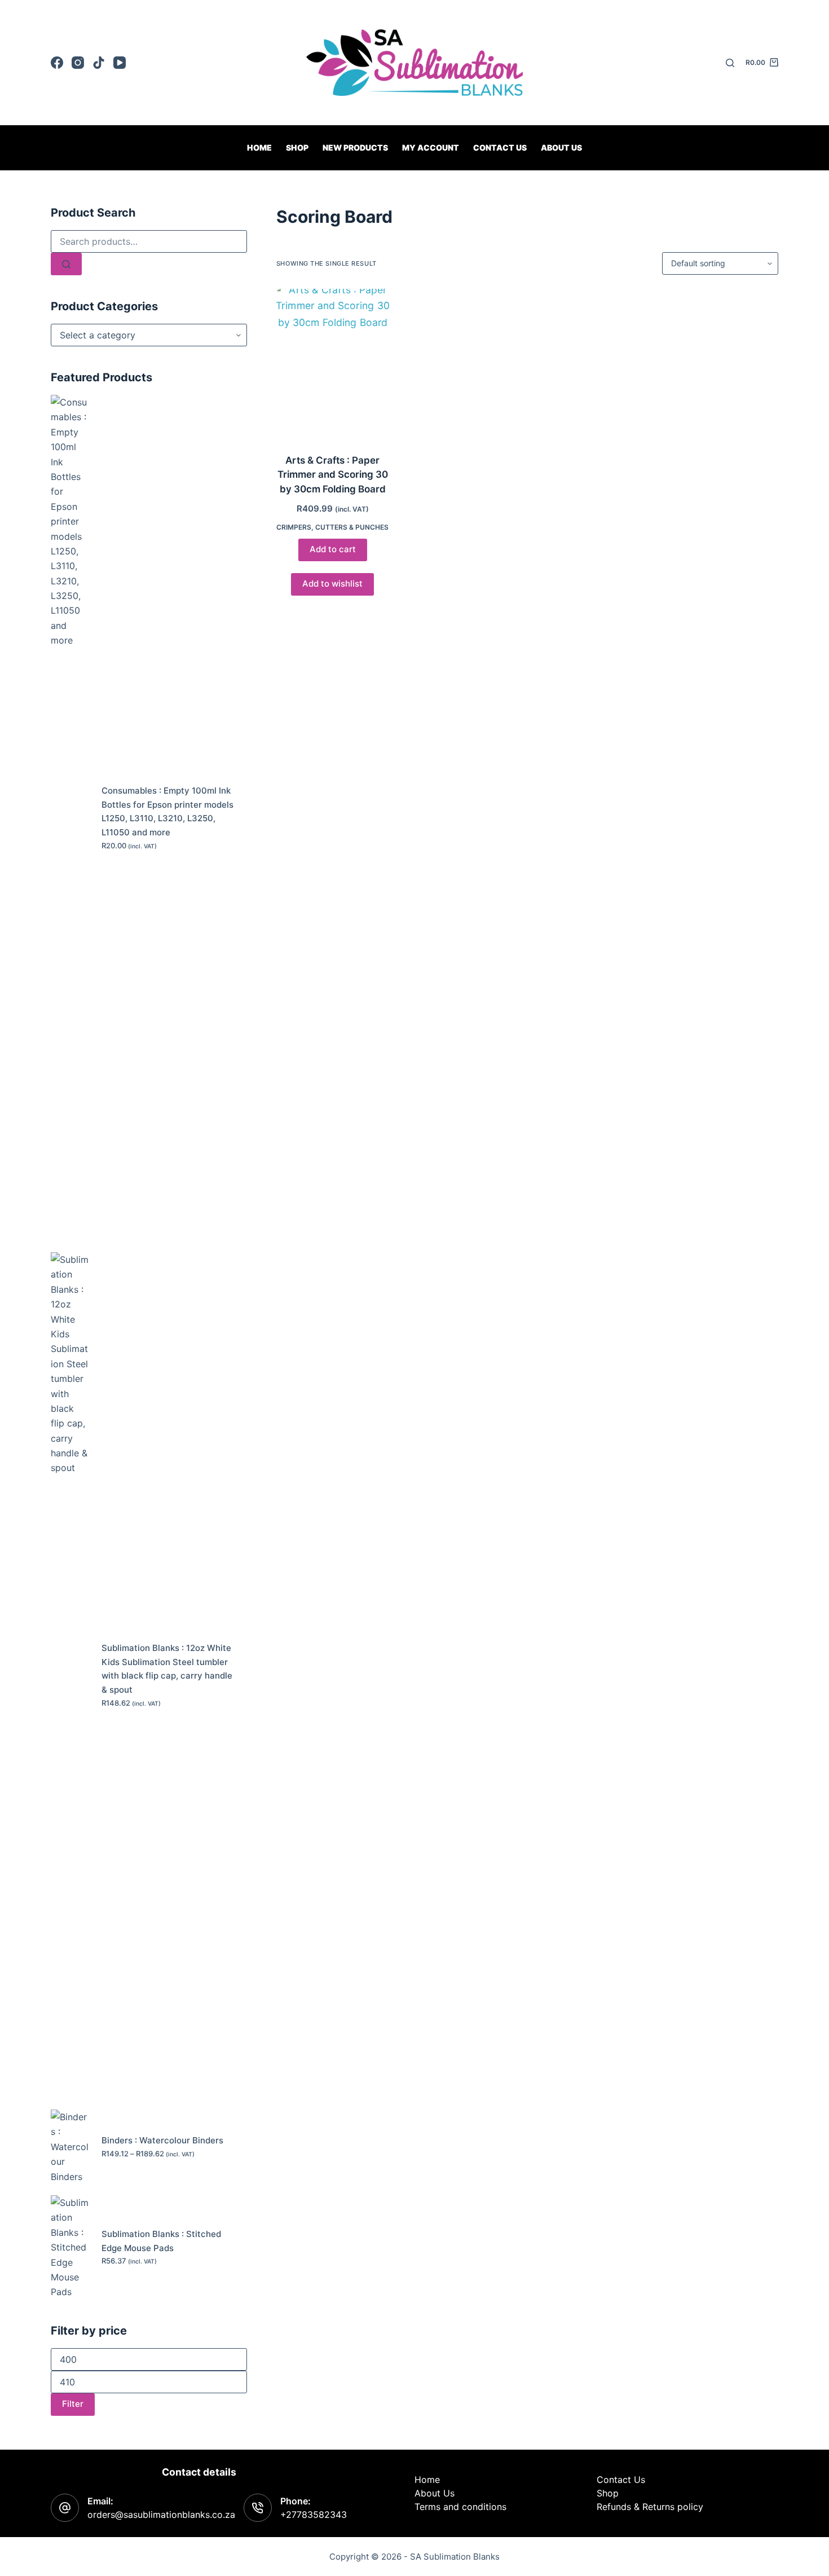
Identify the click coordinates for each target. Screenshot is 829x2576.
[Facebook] (57, 63)
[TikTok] (99, 63)
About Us (561, 147)
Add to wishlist (332, 584)
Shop (297, 147)
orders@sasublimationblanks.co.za (161, 2515)
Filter (73, 2404)
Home (259, 147)
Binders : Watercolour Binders (162, 2140)
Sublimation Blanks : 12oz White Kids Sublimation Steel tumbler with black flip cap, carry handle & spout (167, 1669)
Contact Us (621, 2480)
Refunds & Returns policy (650, 2507)
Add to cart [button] (333, 549)
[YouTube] (120, 63)
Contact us (500, 147)
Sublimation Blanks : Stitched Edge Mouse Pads (161, 2241)
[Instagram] (78, 63)
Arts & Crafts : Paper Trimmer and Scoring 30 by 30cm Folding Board (333, 475)
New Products (355, 147)
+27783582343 (314, 2515)
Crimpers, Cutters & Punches (332, 527)
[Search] (730, 63)
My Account (431, 147)
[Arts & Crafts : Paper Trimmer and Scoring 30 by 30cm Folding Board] (333, 364)
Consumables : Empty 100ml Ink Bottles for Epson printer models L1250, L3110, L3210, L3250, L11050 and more (167, 811)
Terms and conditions (460, 2507)
